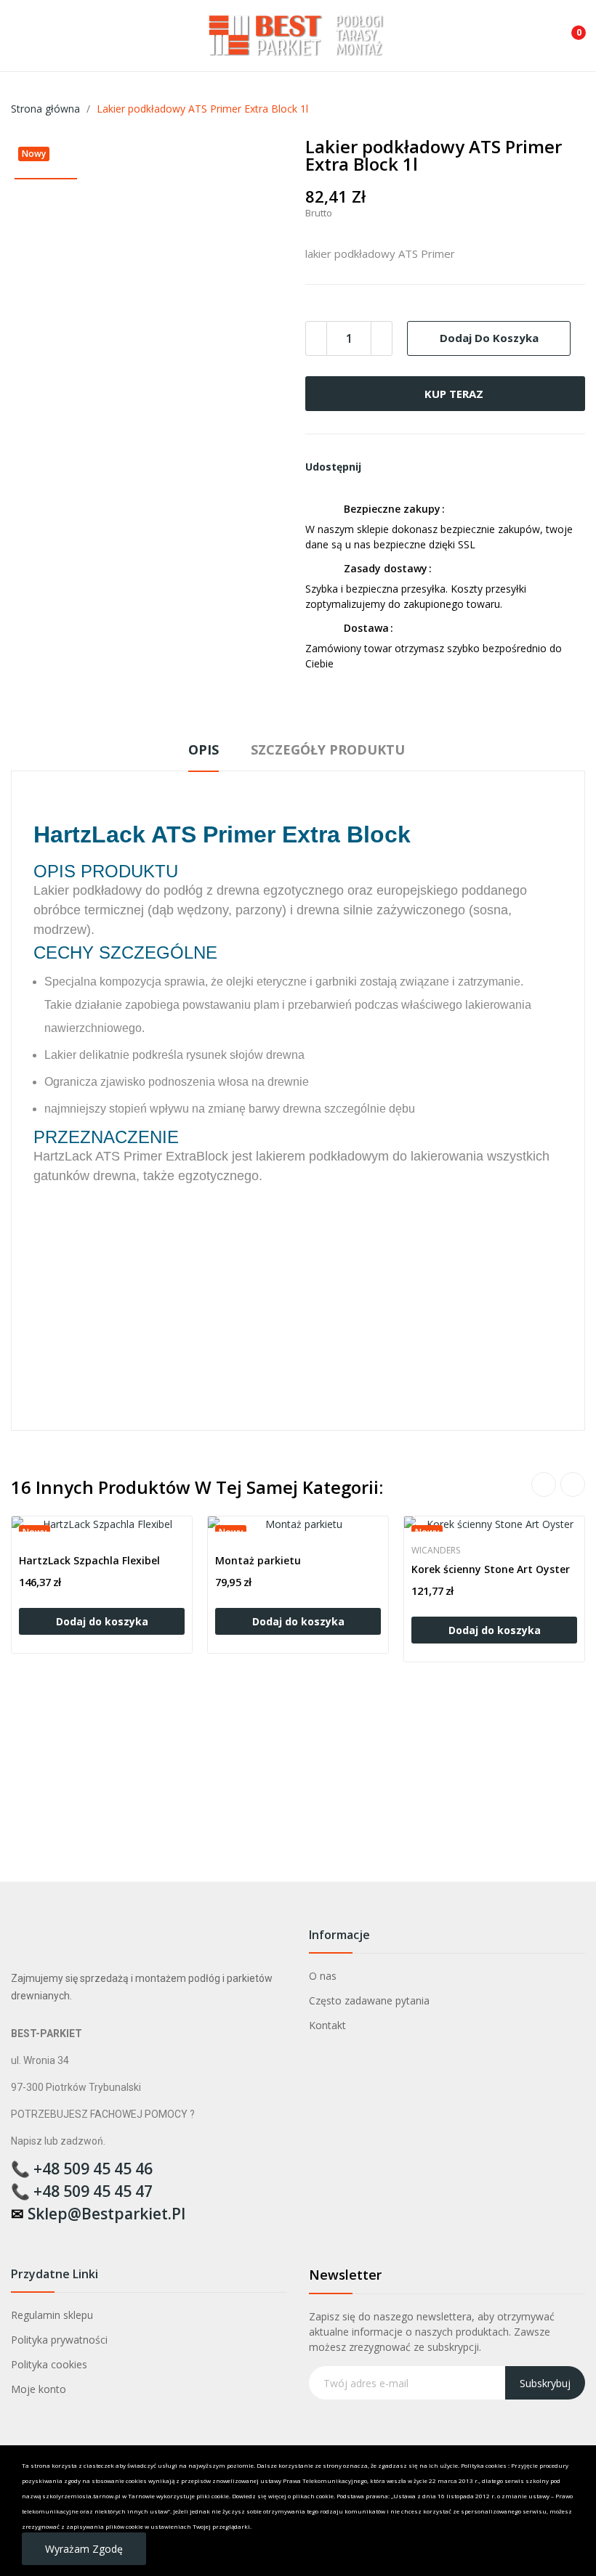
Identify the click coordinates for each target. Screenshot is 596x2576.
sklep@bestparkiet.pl (106, 2214)
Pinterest (430, 467)
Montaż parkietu (258, 1560)
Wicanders (436, 1551)
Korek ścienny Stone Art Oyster (491, 1569)
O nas (323, 1976)
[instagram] (46, 2237)
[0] (568, 27)
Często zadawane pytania (369, 2000)
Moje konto (39, 2389)
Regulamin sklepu (52, 2315)
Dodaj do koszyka (489, 338)
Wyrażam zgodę (84, 2549)
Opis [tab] (204, 749)
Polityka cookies (49, 2364)
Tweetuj (406, 467)
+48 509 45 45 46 (93, 2169)
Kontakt (327, 2025)
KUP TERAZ (454, 394)
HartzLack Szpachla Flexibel (89, 1560)
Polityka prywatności (59, 2340)
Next (573, 1484)
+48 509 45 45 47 (93, 2191)
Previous (544, 1484)
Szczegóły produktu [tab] (328, 749)
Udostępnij (381, 467)
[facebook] (18, 2237)
